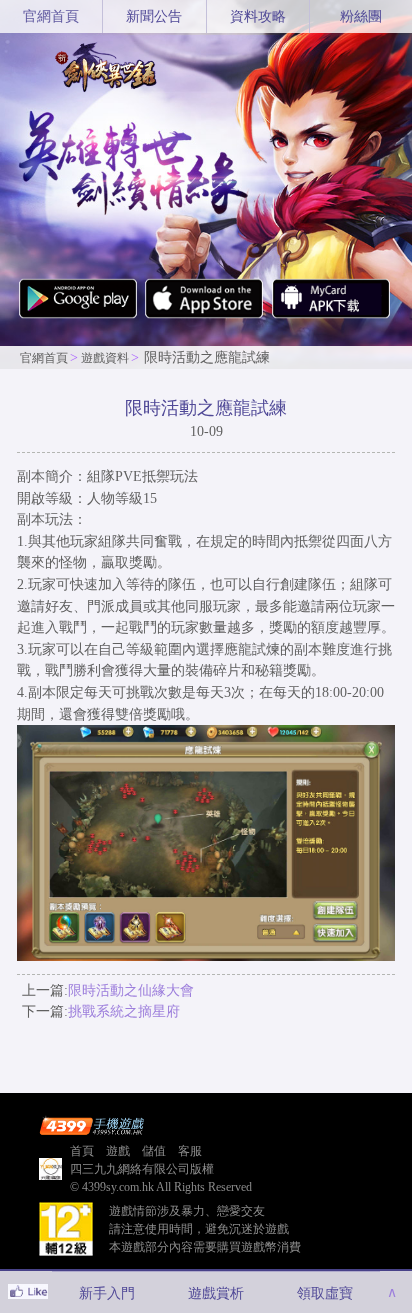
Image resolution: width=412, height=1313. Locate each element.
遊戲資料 (105, 358)
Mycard (331, 306)
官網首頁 (51, 16)
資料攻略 (258, 16)
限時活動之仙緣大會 (131, 990)
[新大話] (106, 66)
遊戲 (118, 1151)
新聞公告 (154, 16)
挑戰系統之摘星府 (124, 1011)
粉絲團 (361, 16)
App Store (204, 306)
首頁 (82, 1151)
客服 (190, 1151)
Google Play (78, 306)
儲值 (154, 1151)
